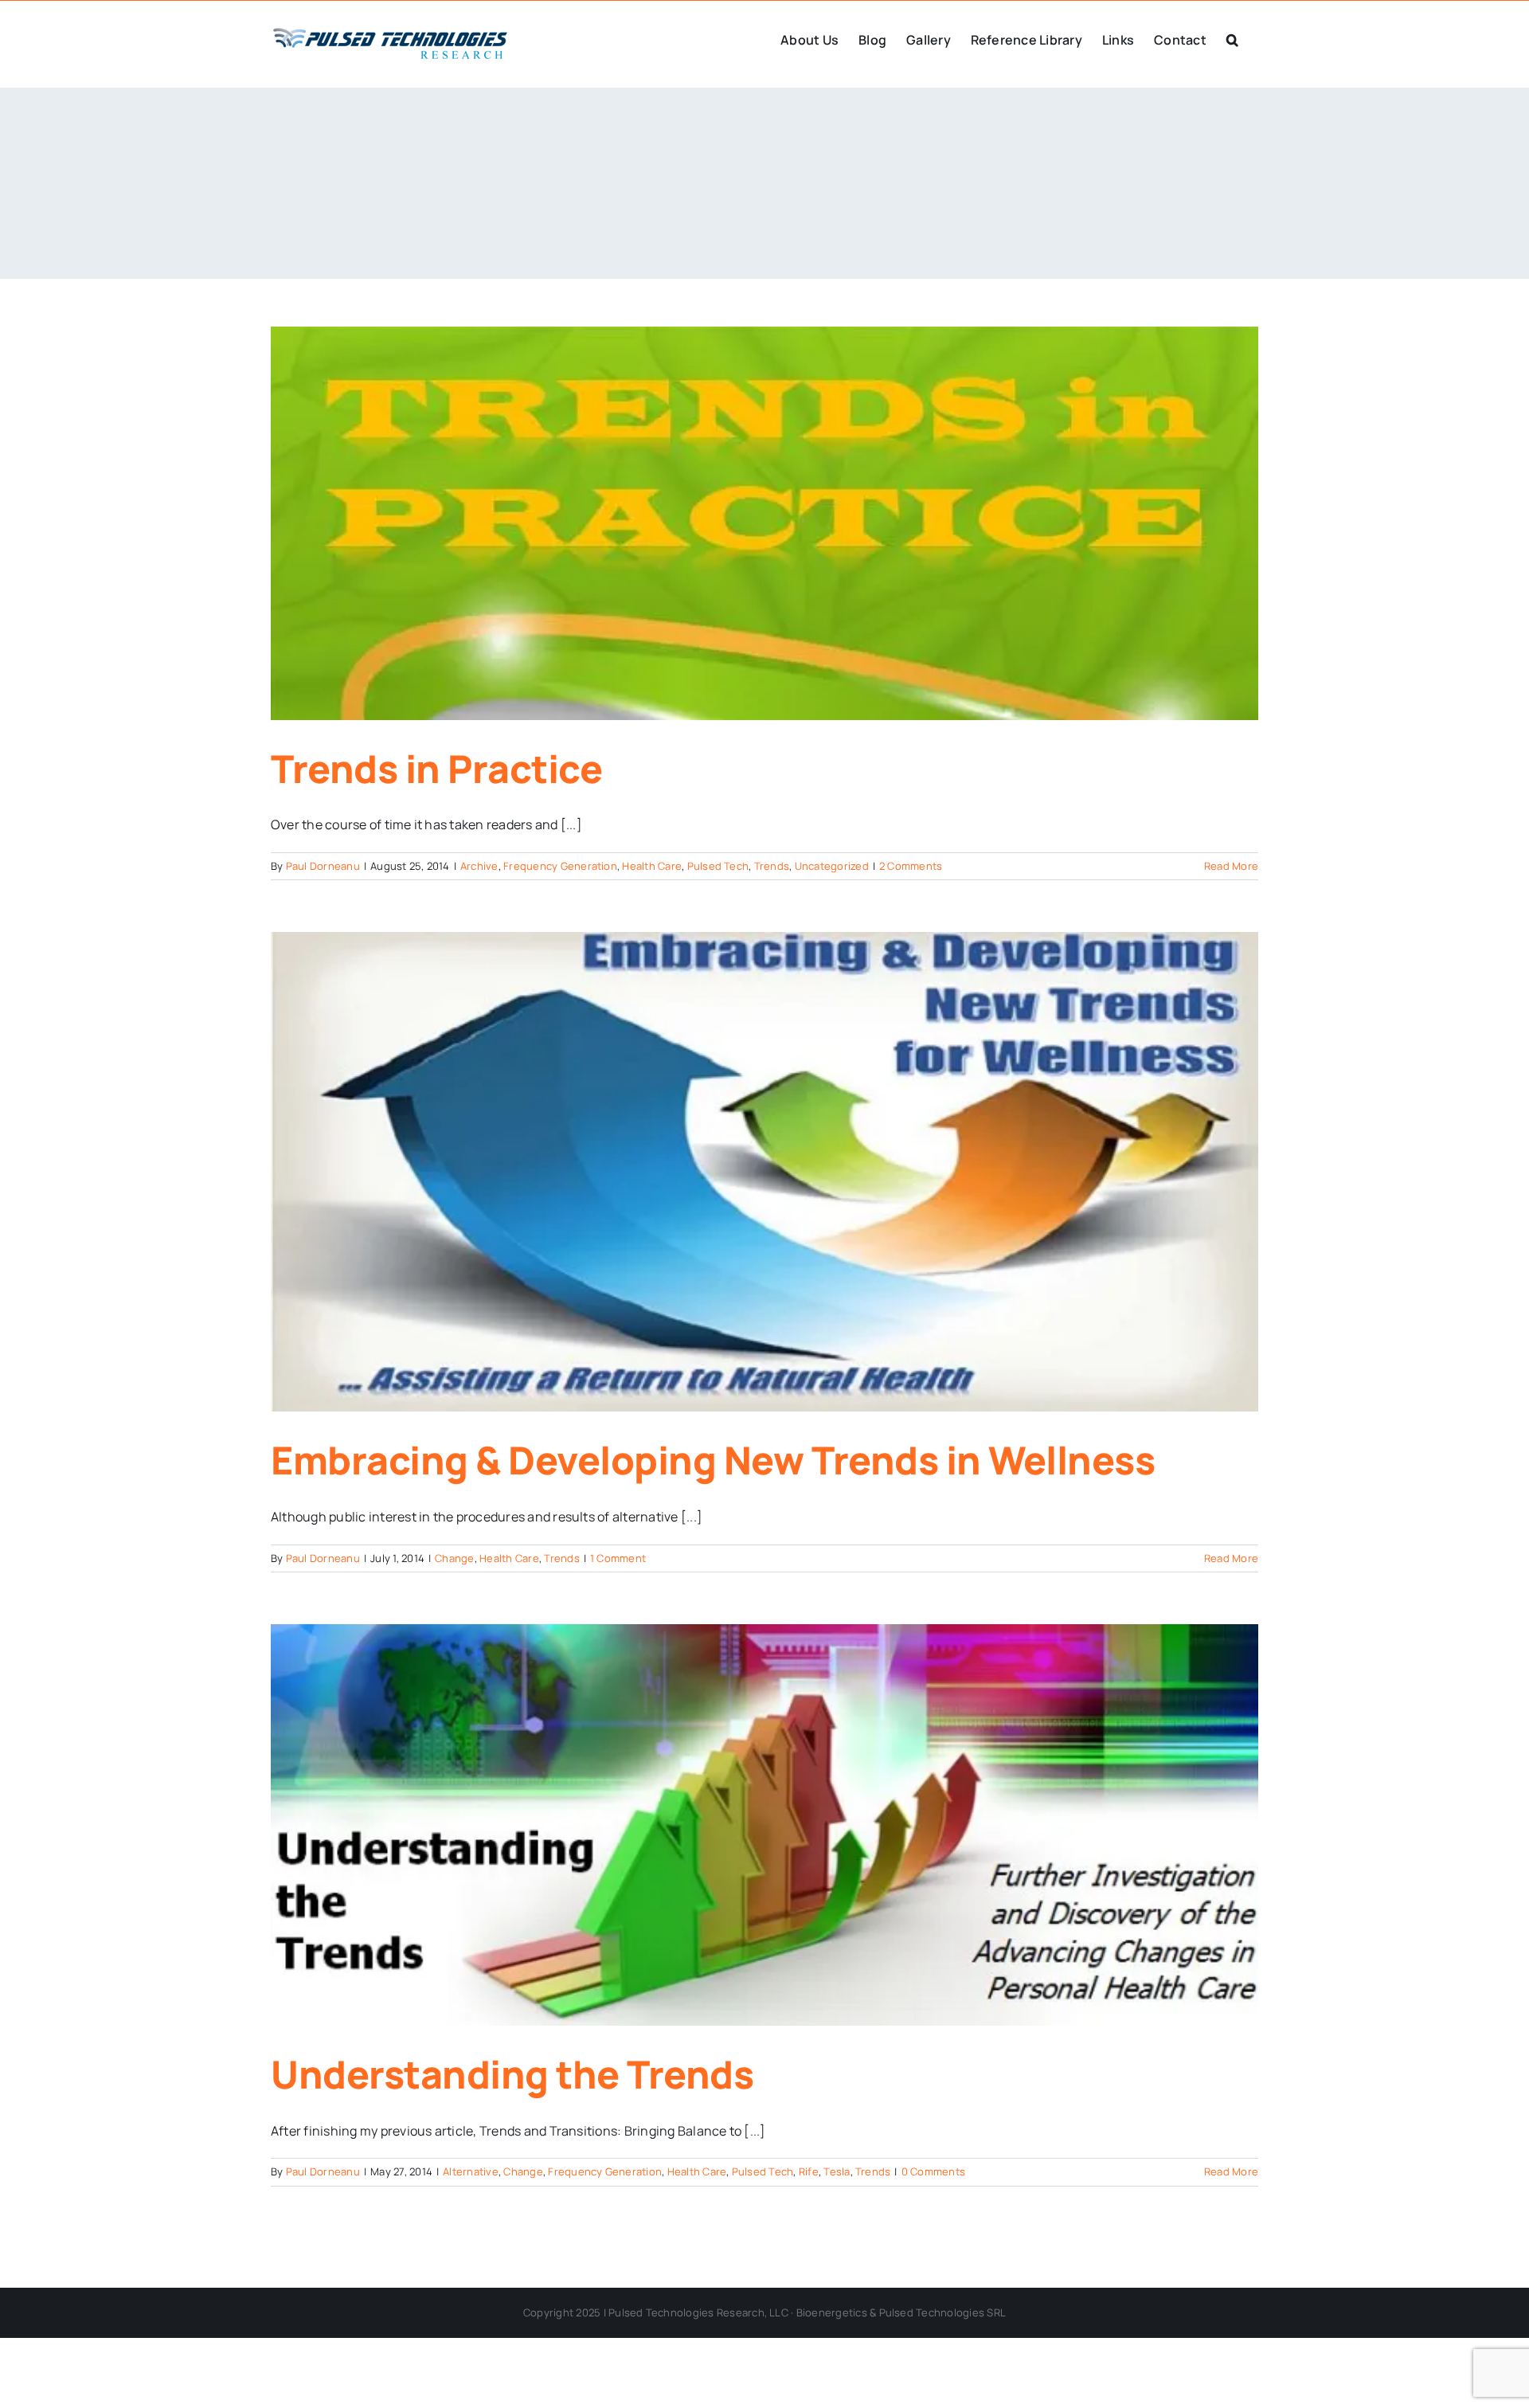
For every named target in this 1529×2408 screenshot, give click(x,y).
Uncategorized (832, 866)
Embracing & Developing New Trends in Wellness (713, 1460)
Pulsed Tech (718, 866)
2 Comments (911, 866)
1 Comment (618, 1558)
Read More (1231, 866)
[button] (1232, 38)
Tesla (837, 2171)
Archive (479, 866)
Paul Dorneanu (323, 866)
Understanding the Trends (512, 2074)
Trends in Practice (436, 768)
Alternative (471, 2171)
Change (454, 1558)
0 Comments (933, 2171)
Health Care (652, 866)
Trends (772, 866)
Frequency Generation (560, 866)
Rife (809, 2171)
